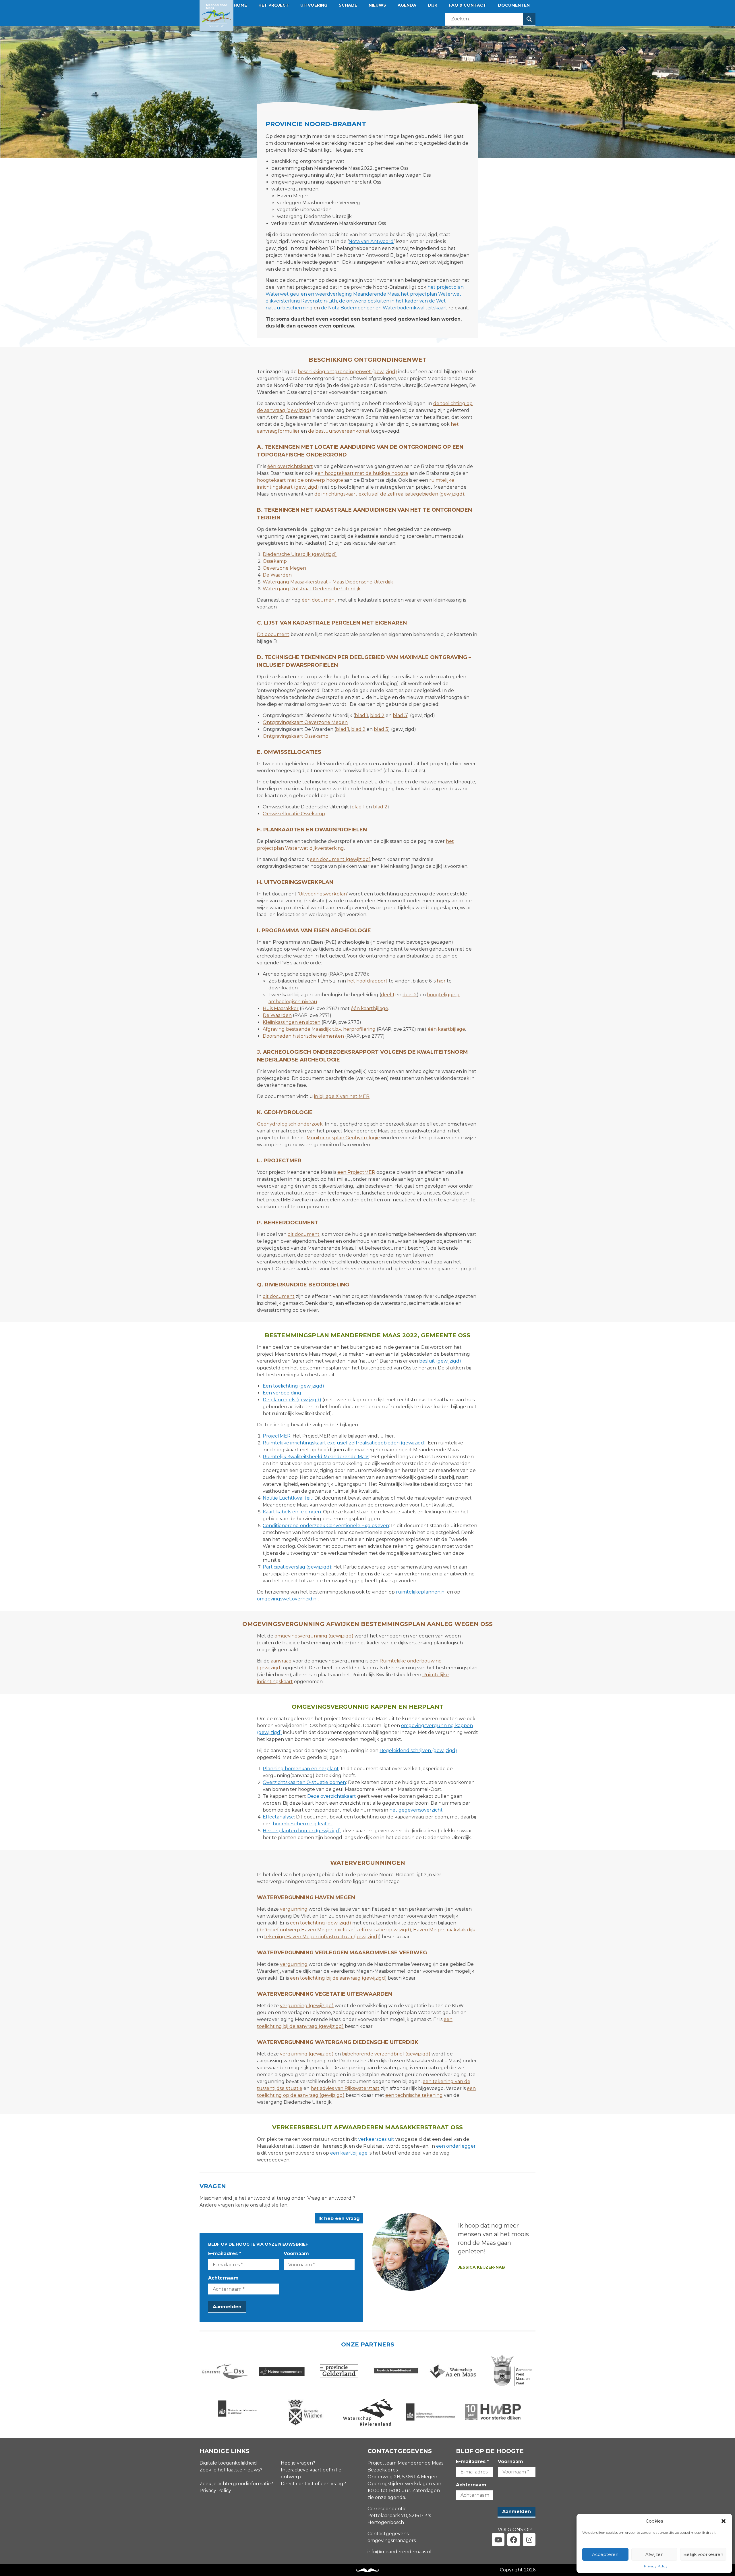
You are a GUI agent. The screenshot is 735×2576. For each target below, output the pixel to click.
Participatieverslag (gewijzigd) (297, 1567)
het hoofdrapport (367, 981)
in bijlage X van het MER (342, 1096)
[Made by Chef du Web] (367, 2570)
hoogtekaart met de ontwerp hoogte (300, 480)
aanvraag (281, 1661)
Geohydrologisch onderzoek (290, 1124)
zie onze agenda (386, 2497)
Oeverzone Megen (284, 568)
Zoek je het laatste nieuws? (231, 2470)
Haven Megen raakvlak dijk (444, 1930)
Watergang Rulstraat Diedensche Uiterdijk (312, 589)
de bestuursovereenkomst (339, 431)
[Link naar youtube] (498, 2540)
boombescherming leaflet (303, 1824)
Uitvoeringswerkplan (323, 894)
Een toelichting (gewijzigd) (293, 1386)
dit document (304, 1234)
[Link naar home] (216, 16)
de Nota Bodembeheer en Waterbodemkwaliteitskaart (384, 308)
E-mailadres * (225, 2254)
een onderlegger (456, 2146)
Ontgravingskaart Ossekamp (296, 736)
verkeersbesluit (376, 2139)
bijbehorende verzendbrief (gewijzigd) (386, 2054)
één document (319, 600)
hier (441, 981)
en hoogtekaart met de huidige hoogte (363, 473)
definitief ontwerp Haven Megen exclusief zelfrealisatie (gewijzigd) (335, 1930)
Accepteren (605, 2554)
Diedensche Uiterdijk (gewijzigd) (300, 554)
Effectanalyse (278, 1817)
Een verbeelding (282, 1393)
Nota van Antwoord (371, 241)
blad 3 (400, 715)
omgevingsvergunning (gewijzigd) (314, 1636)
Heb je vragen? (298, 2463)
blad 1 (361, 715)
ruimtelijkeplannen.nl (421, 1592)
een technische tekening (414, 2095)
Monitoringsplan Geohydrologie (343, 1138)
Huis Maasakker (281, 1008)
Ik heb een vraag (339, 2218)
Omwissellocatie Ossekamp (294, 814)
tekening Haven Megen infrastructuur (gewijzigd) (322, 1937)
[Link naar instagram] (529, 2540)
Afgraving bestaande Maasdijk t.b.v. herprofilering (319, 1029)
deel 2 (410, 995)
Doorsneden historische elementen (303, 1036)
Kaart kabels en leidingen (292, 1512)
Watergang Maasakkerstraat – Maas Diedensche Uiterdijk (328, 582)
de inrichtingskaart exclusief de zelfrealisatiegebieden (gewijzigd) (389, 494)
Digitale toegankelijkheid (228, 2463)
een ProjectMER (356, 1172)
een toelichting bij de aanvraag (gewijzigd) (338, 1978)
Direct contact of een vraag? (313, 2484)
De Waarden (277, 575)
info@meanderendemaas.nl (400, 2552)
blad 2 (377, 715)
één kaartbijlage (370, 1008)
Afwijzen (654, 2554)
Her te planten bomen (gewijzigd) (302, 1831)
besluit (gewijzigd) (440, 1361)
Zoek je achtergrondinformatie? (236, 2484)
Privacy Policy (656, 2566)
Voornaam (296, 2254)
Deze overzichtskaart (332, 1796)
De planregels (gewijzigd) (292, 1400)
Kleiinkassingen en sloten (292, 1022)
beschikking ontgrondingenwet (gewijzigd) (347, 372)
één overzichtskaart (290, 466)
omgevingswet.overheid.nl (287, 1599)
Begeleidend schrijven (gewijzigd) (418, 1751)
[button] (724, 2521)
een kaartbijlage (349, 2153)
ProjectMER (277, 1436)
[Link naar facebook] (514, 2540)
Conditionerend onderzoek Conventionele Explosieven (326, 1526)
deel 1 (388, 995)
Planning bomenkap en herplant (301, 1769)
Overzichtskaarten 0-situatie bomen (304, 1782)
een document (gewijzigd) (340, 859)
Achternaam (223, 2278)
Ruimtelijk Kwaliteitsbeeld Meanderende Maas (316, 1457)
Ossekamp (275, 561)
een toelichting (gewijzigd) (321, 1923)
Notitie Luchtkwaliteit (288, 1498)
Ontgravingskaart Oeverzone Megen (305, 722)
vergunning (294, 1909)
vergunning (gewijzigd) (307, 2006)
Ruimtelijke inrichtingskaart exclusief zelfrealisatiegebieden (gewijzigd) (344, 1443)
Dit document (273, 634)
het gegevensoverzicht (416, 1810)
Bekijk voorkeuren (703, 2554)
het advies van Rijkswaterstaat (345, 2088)
